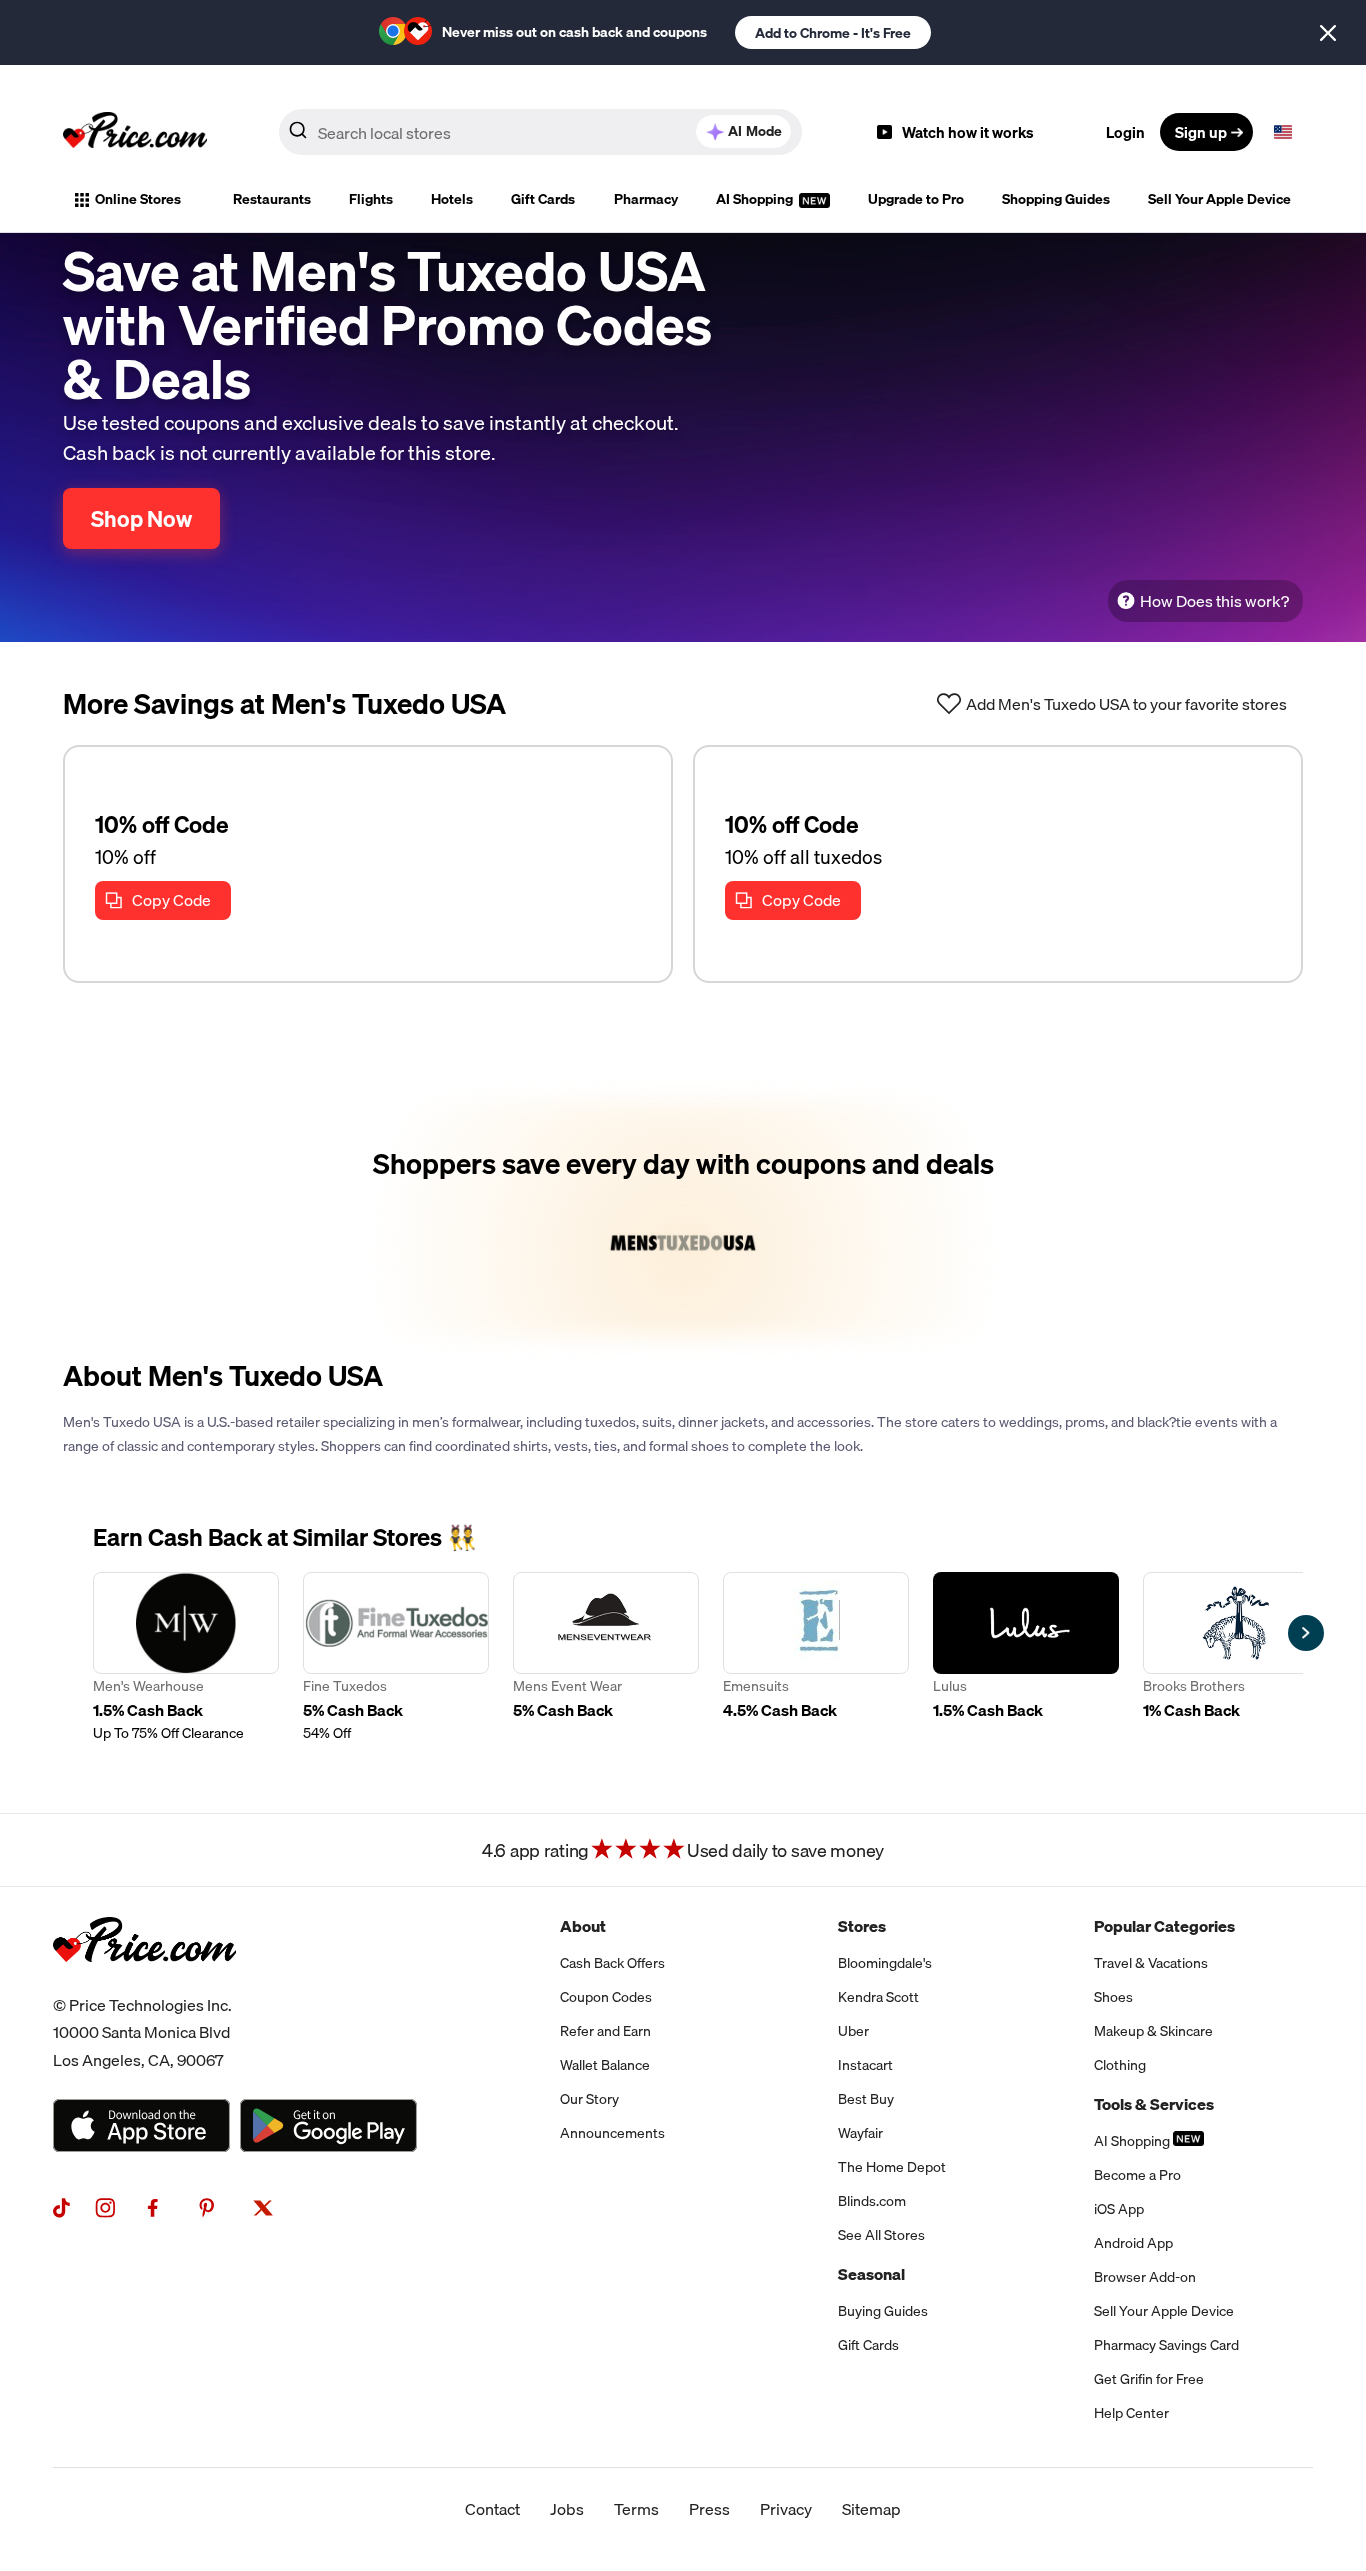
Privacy (786, 2509)
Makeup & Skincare (1153, 2031)
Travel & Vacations (1151, 1963)
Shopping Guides (1056, 199)
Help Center (1131, 2413)
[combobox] (540, 132)
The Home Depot (892, 2167)
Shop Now (141, 518)
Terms (636, 2509)
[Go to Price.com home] (135, 132)
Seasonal (871, 2274)
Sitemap (871, 2509)
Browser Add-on (1145, 2277)
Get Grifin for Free (1149, 2379)
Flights (371, 199)
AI (755, 131)
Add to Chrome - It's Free (833, 33)
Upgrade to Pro (916, 199)
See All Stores (881, 2235)
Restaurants (272, 199)
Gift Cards (543, 199)
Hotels (452, 199)
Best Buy (866, 2099)
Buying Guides (883, 2311)
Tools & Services (1154, 2104)
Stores (862, 1926)
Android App (1133, 2243)
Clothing (1120, 2065)
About (583, 1926)
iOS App (1119, 2209)
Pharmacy (646, 199)
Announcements (612, 2133)
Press (709, 2509)
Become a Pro (1137, 2175)
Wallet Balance (605, 2065)
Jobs (567, 2509)
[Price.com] (144, 1984)
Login (1125, 132)
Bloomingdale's (885, 1963)
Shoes (1113, 1997)
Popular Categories (1164, 1926)
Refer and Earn (605, 2031)
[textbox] (1283, 132)
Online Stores (138, 199)
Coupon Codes (606, 1997)
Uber (853, 2031)
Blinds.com (872, 2201)
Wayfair (860, 2133)
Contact (492, 2509)
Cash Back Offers (612, 1963)
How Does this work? (1214, 601)
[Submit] (298, 136)
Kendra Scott (878, 1997)
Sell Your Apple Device (1219, 199)
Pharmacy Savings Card (1166, 2345)
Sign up (1201, 132)
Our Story (589, 2099)
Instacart (865, 2065)
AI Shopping (756, 199)
